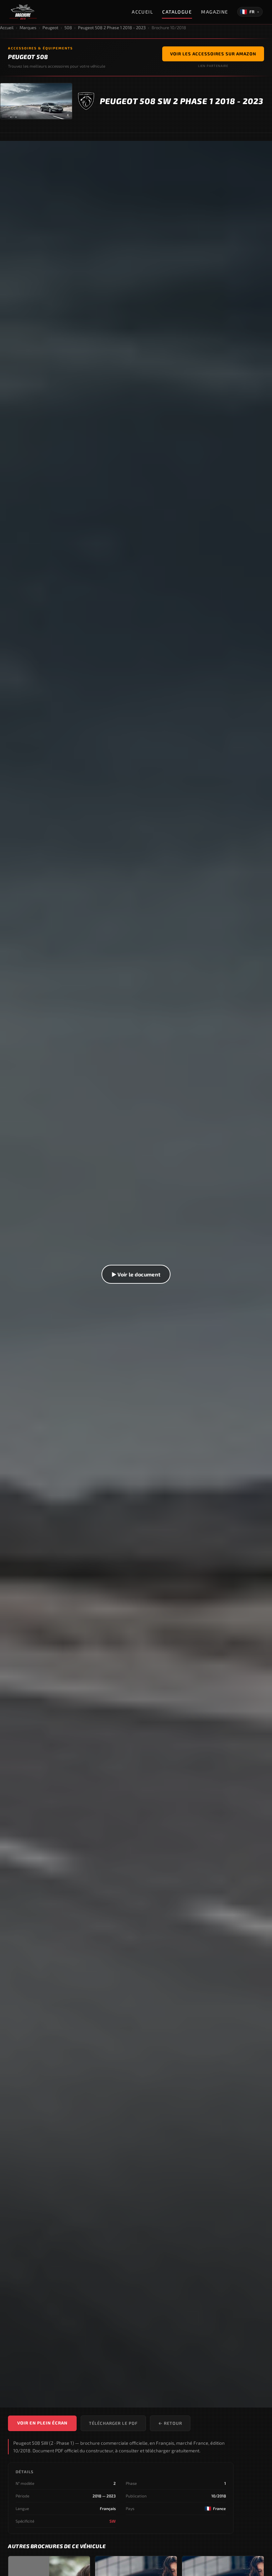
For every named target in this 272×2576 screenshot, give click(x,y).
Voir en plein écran (42, 2423)
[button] (136, 1274)
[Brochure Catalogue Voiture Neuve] (23, 12)
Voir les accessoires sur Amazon (213, 54)
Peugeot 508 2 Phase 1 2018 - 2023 (112, 28)
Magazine (215, 12)
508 (68, 28)
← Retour (170, 2423)
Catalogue (177, 12)
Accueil (142, 12)
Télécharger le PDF (113, 2423)
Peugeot (50, 28)
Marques (28, 28)
